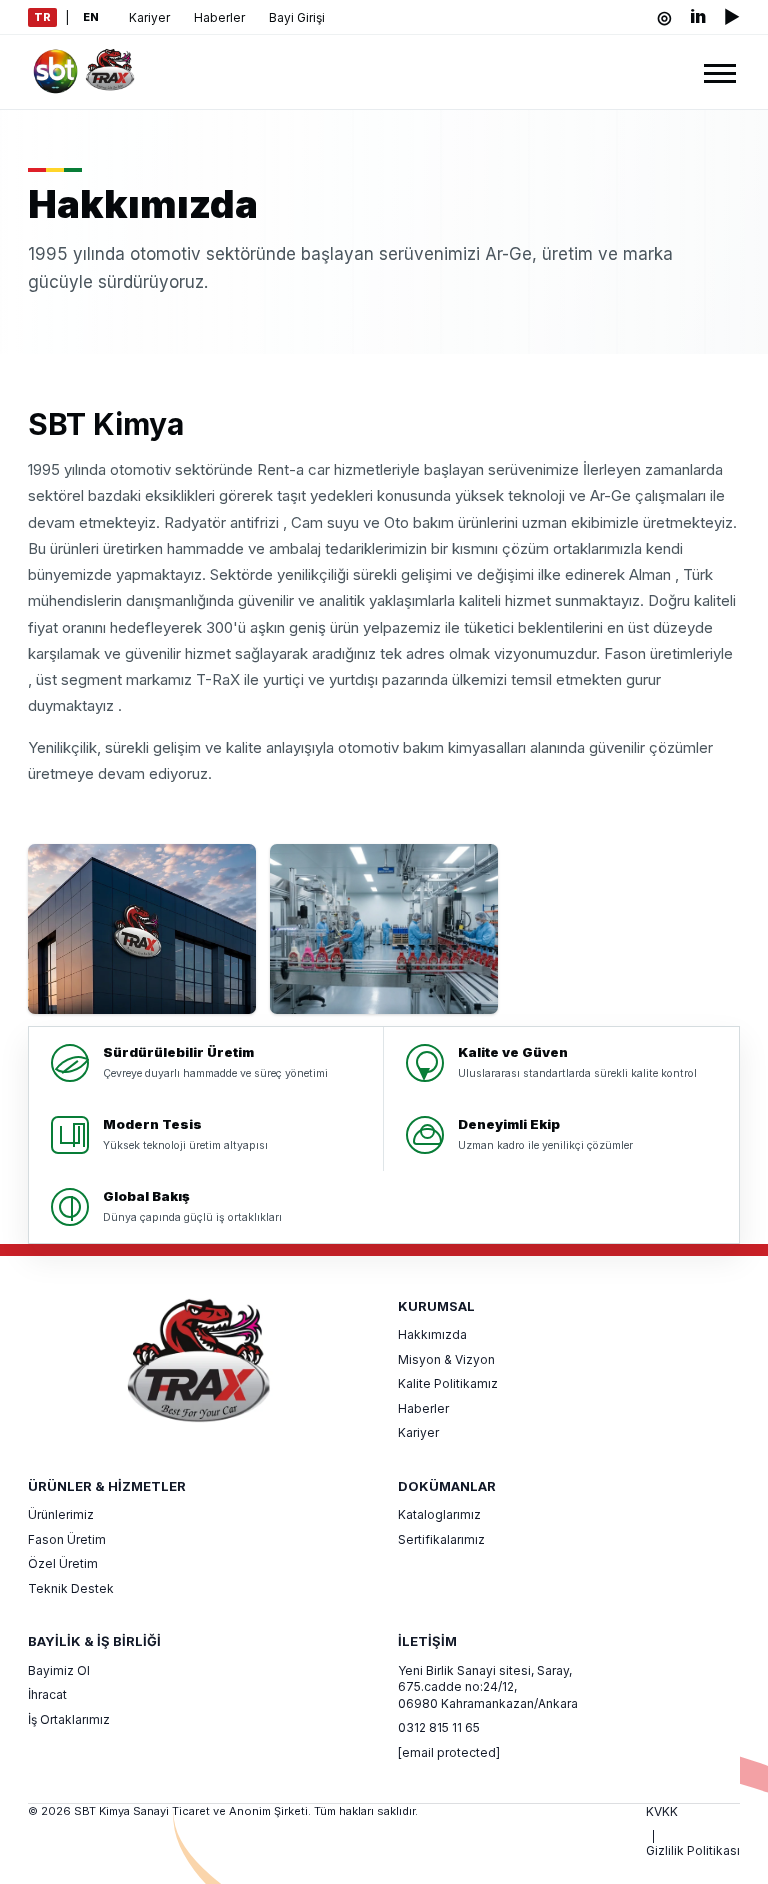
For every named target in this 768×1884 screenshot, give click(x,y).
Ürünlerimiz (61, 1514)
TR (42, 17)
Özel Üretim (63, 1563)
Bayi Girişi (297, 17)
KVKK (662, 1811)
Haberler (219, 17)
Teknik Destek (71, 1588)
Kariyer (149, 17)
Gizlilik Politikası (693, 1850)
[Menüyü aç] (720, 72)
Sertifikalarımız (441, 1539)
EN (91, 17)
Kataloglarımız (439, 1514)
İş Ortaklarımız (69, 1719)
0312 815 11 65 (439, 1727)
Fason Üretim (67, 1539)
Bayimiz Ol (59, 1670)
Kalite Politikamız (448, 1383)
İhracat (47, 1694)
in (698, 17)
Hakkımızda (432, 1334)
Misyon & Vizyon (446, 1359)
